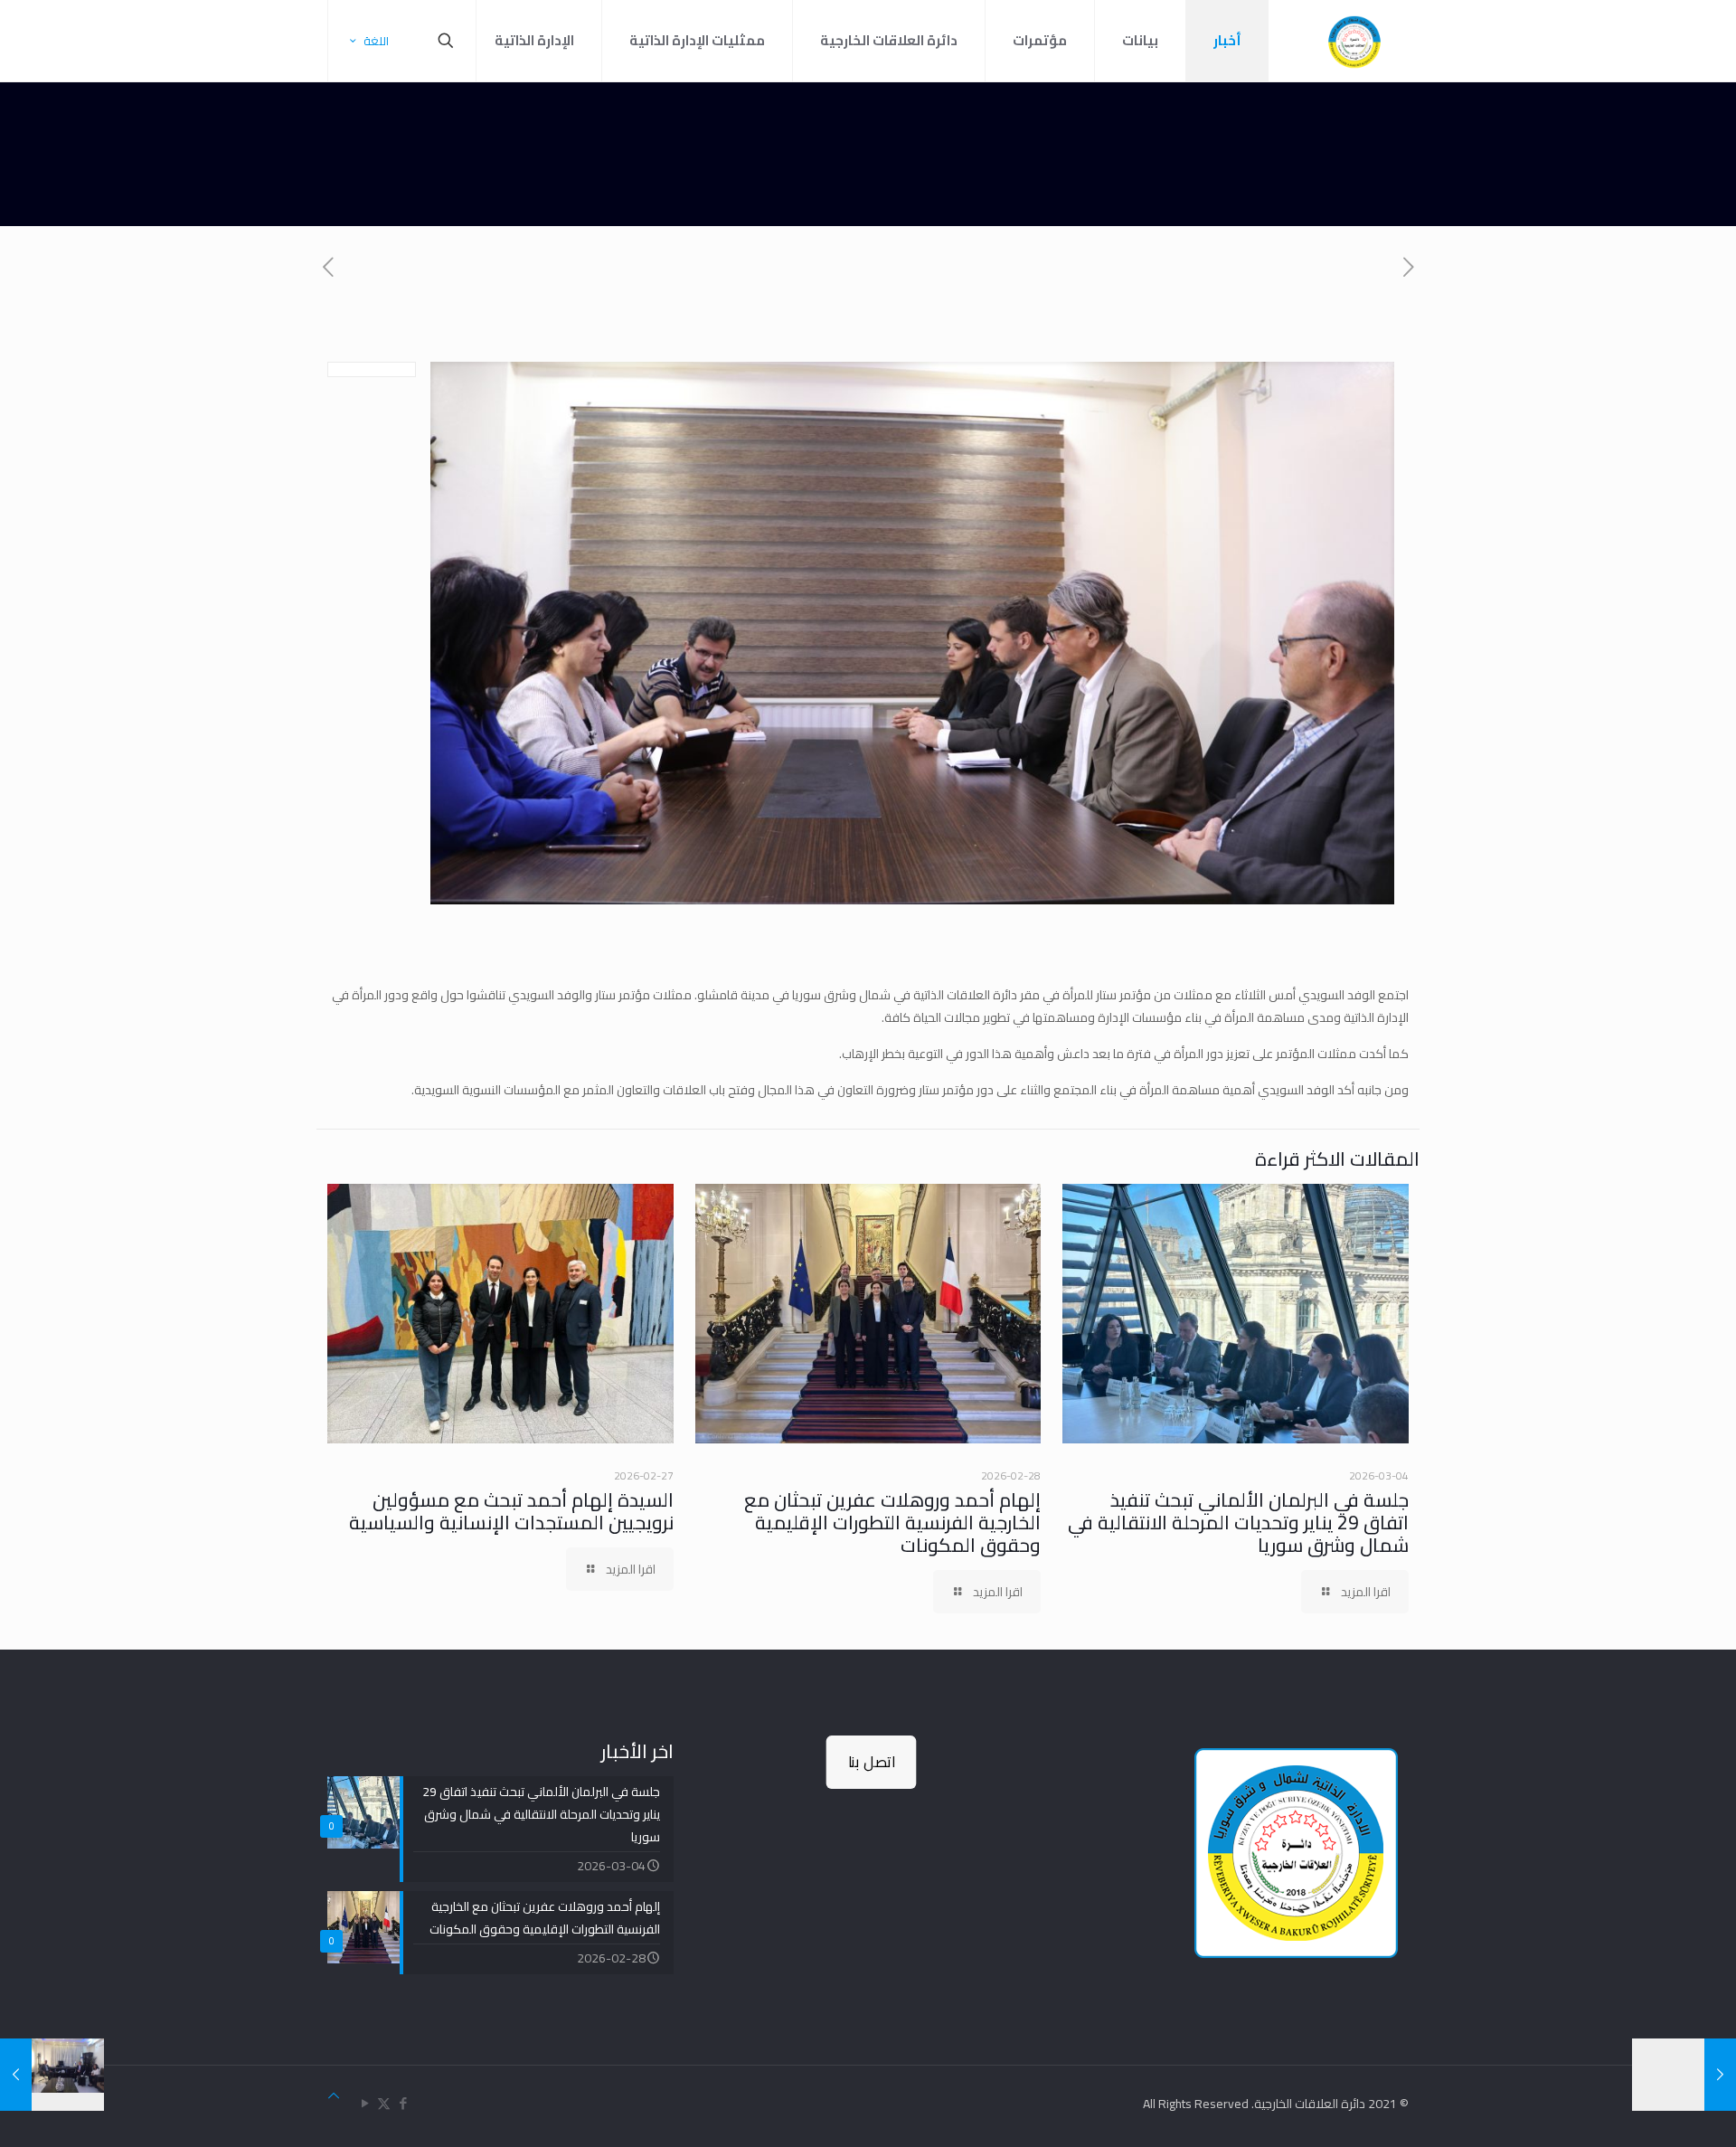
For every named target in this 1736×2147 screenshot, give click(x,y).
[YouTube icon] (365, 2103)
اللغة (376, 41)
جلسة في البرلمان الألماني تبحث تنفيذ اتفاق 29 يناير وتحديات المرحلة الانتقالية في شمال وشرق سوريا (1238, 1523)
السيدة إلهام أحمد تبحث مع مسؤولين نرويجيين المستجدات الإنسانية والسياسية (511, 1511)
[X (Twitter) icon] (384, 2103)
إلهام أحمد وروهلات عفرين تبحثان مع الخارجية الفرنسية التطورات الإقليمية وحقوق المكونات (892, 1523)
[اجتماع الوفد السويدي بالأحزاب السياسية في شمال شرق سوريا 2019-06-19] (1684, 2075)
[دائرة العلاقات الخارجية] (1354, 41)
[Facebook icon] (403, 2103)
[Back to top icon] (334, 2096)
